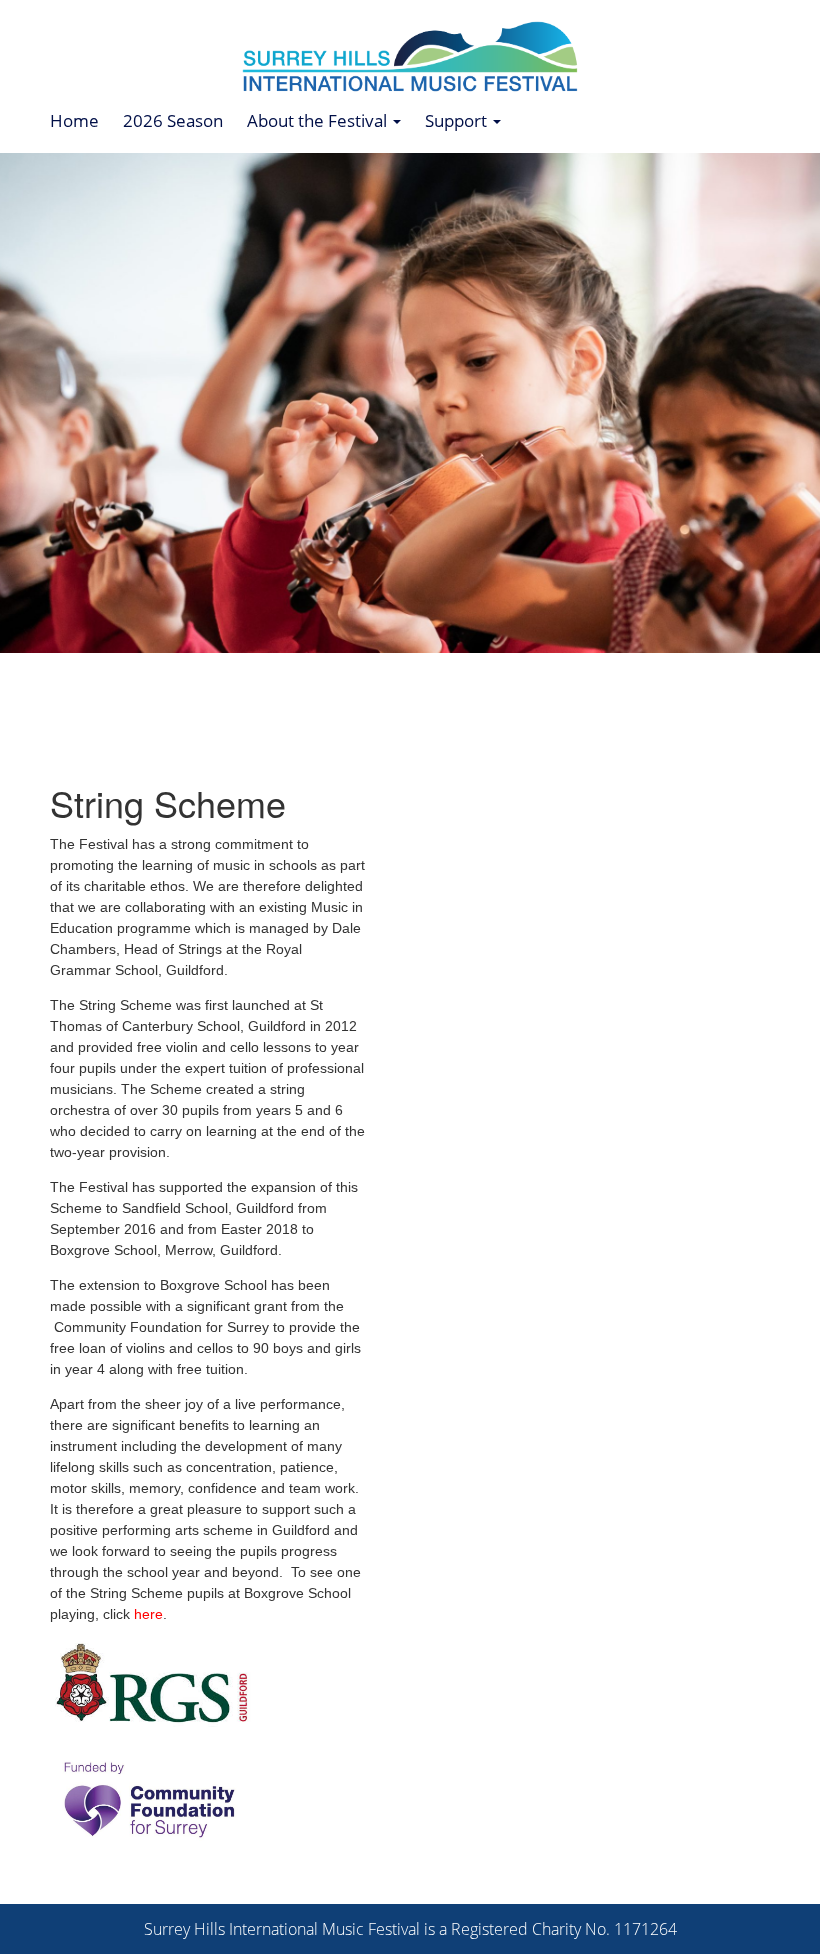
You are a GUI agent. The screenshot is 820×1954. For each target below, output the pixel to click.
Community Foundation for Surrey (161, 1327)
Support (458, 120)
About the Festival (319, 120)
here (148, 1614)
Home (74, 120)
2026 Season (173, 120)
